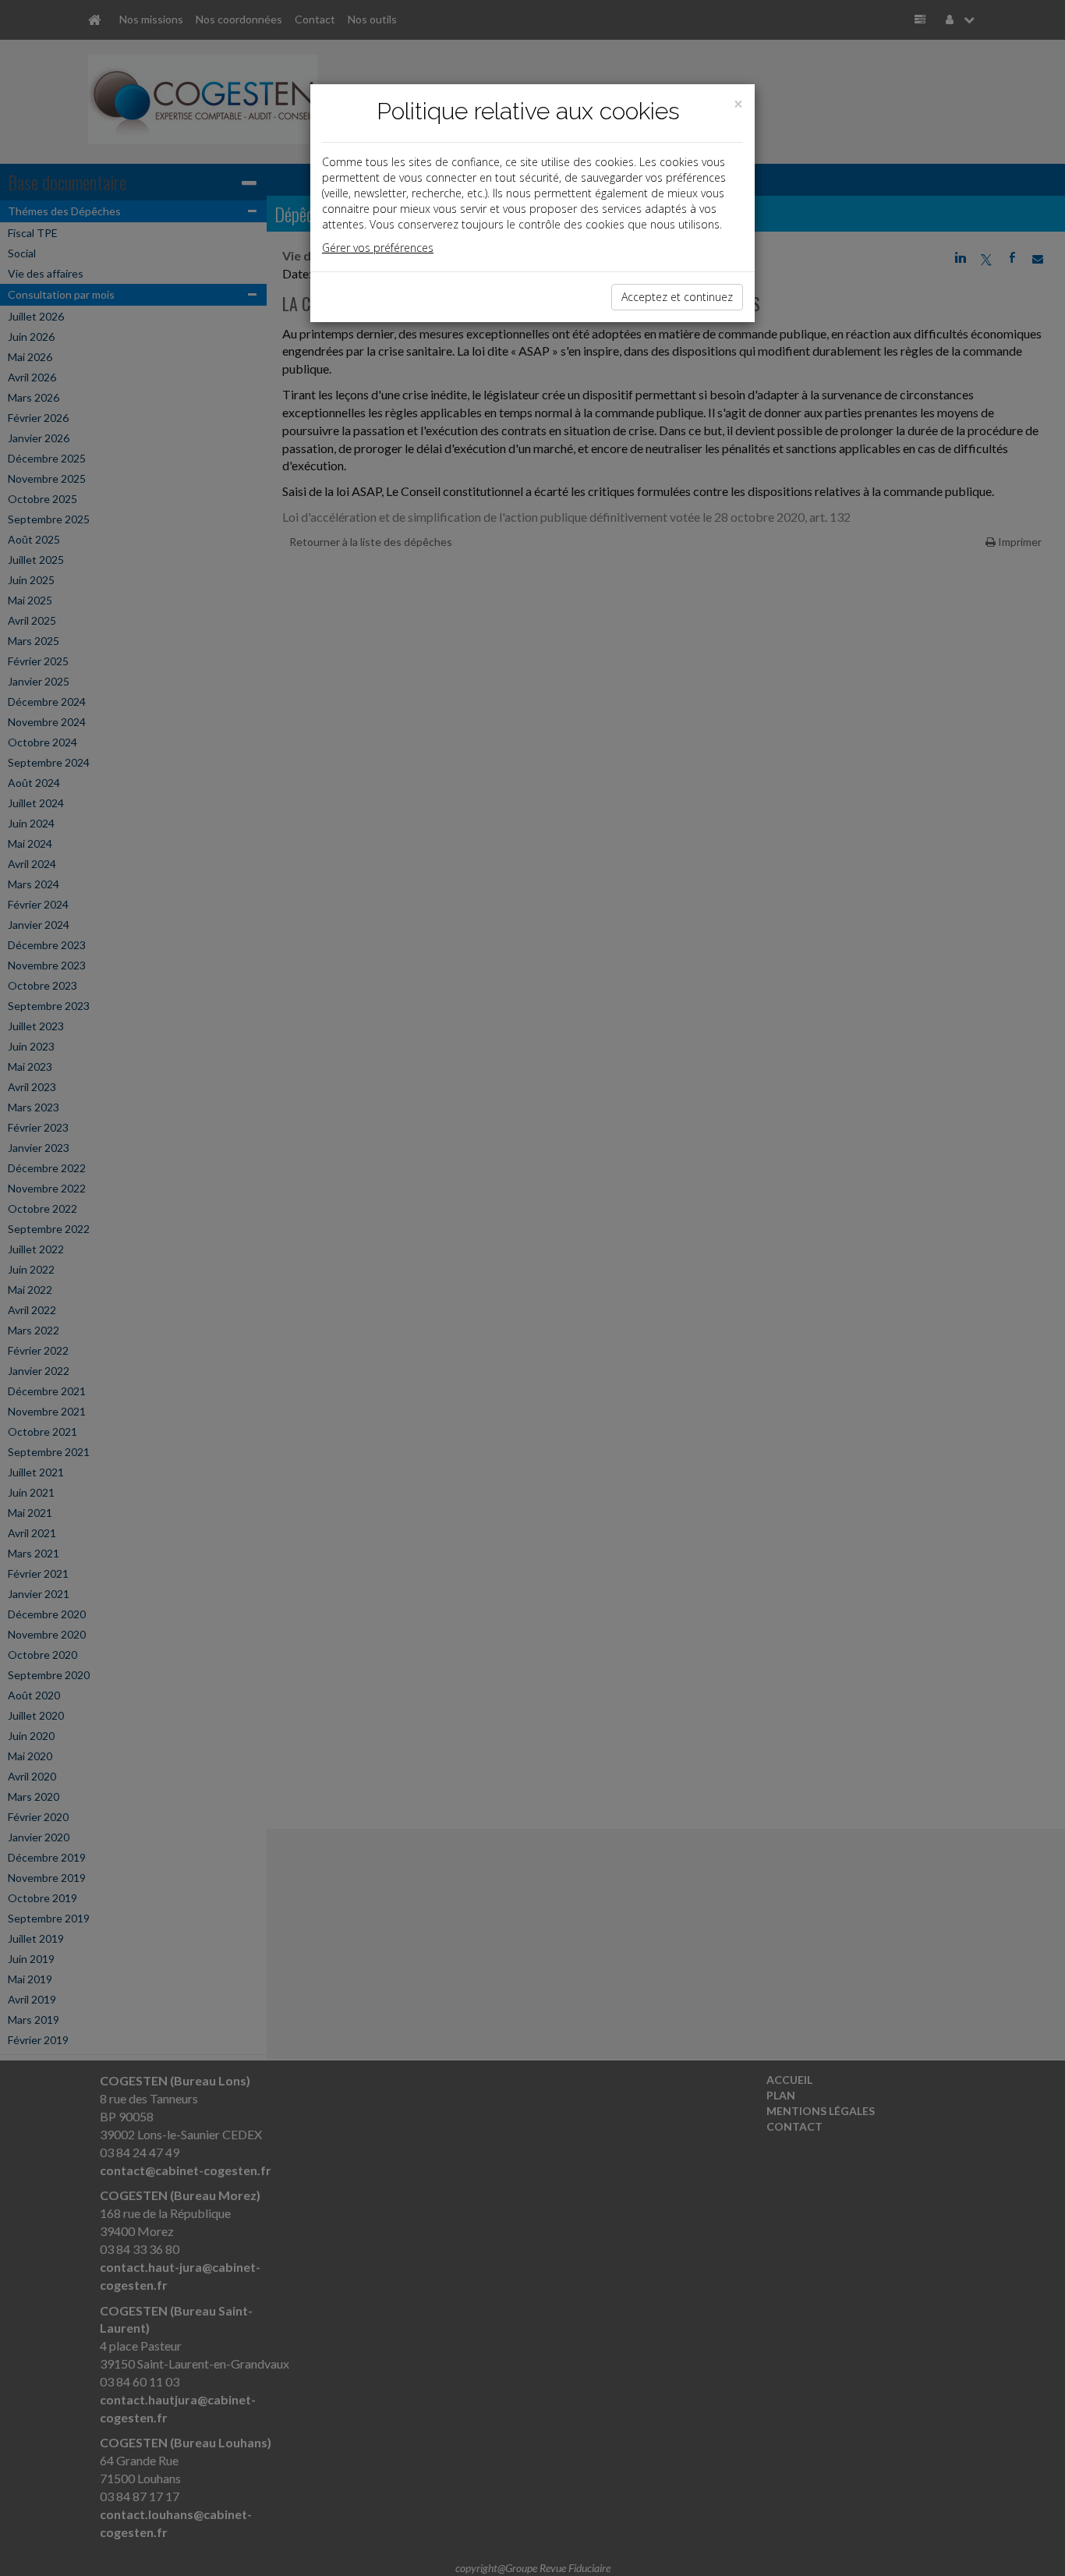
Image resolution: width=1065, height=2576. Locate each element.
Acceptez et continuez (677, 297)
